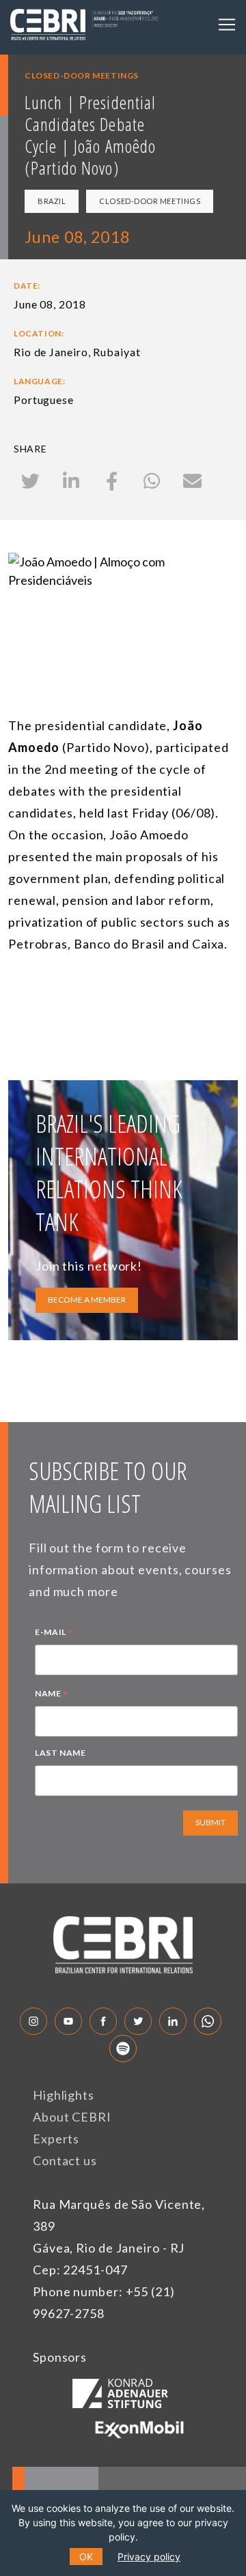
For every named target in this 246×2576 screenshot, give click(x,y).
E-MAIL (54, 1634)
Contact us (65, 2160)
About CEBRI (72, 2117)
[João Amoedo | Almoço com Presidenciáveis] (123, 617)
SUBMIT (210, 1822)
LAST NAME (60, 1753)
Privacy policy (149, 2557)
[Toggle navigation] (227, 25)
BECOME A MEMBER (87, 1300)
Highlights (64, 2095)
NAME (52, 1695)
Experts (56, 2139)
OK (86, 2557)
